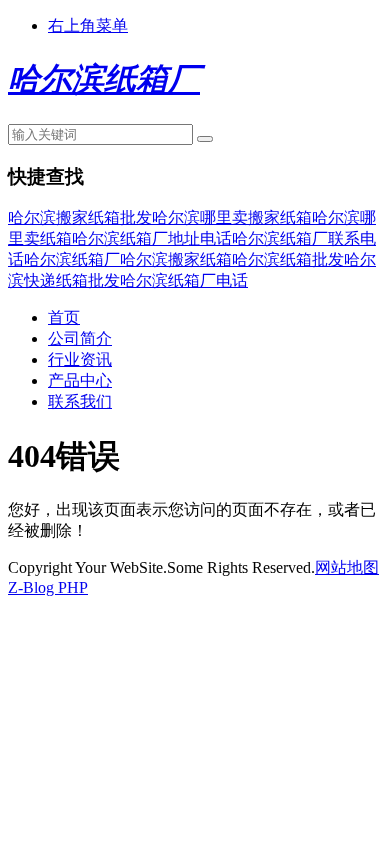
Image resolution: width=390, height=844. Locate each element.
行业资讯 (80, 359)
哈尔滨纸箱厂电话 (184, 280)
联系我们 (80, 401)
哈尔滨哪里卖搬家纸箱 (232, 217)
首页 (64, 317)
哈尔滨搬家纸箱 (176, 259)
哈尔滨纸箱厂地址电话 (152, 238)
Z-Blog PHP (48, 587)
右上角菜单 (88, 25)
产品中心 (80, 380)
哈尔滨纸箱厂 (72, 259)
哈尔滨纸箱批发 (288, 259)
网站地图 (347, 567)
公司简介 (80, 338)
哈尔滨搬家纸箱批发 (80, 217)
